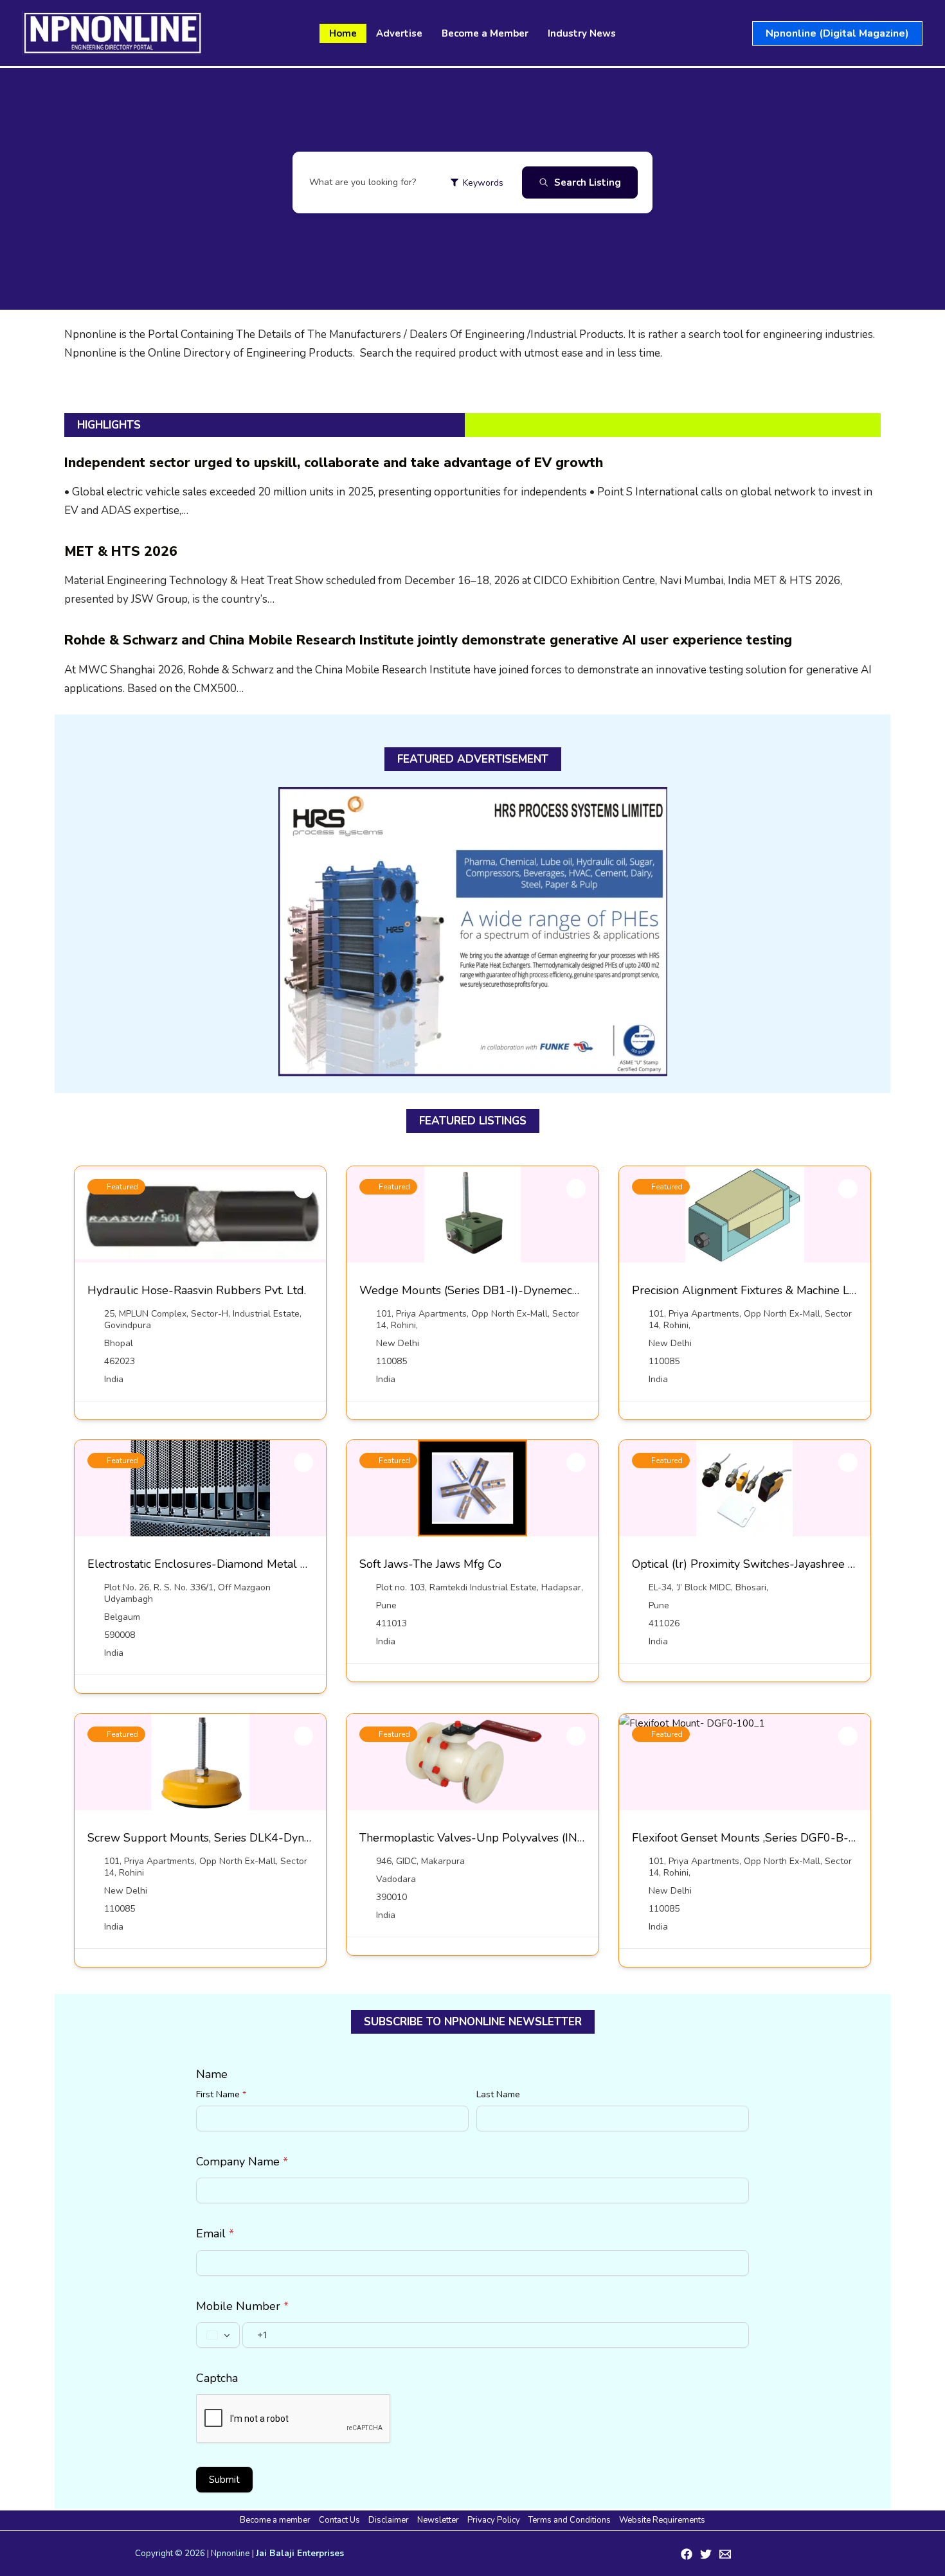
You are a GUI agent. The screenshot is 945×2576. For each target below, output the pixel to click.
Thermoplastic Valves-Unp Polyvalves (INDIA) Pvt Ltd (501, 1838)
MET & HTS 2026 (121, 551)
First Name (221, 2094)
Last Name (498, 2094)
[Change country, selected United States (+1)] (218, 2335)
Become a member (275, 2520)
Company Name (242, 2162)
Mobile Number (242, 2306)
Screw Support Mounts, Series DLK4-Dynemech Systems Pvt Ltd (257, 1838)
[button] (837, 33)
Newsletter (438, 2520)
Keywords (483, 183)
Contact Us (339, 2520)
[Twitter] (706, 2554)
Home (343, 33)
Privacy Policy (494, 2520)
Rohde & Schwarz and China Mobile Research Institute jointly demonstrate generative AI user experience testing (428, 640)
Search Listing (588, 182)
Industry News (582, 33)
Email (215, 2234)
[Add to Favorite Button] (303, 1189)
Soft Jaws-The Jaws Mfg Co (430, 1564)
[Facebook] (687, 2554)
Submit (224, 2480)
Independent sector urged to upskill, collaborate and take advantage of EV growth (334, 463)
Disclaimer (389, 2520)
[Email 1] (725, 2554)
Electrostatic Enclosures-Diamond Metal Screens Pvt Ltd (235, 1564)
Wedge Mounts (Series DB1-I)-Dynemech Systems (492, 1290)
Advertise (399, 33)
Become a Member (485, 33)
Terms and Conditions (570, 2520)
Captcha (217, 2378)
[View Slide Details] (473, 932)
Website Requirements (662, 2520)
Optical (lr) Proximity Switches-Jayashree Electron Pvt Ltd (782, 1564)
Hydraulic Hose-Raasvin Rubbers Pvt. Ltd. (197, 1290)
